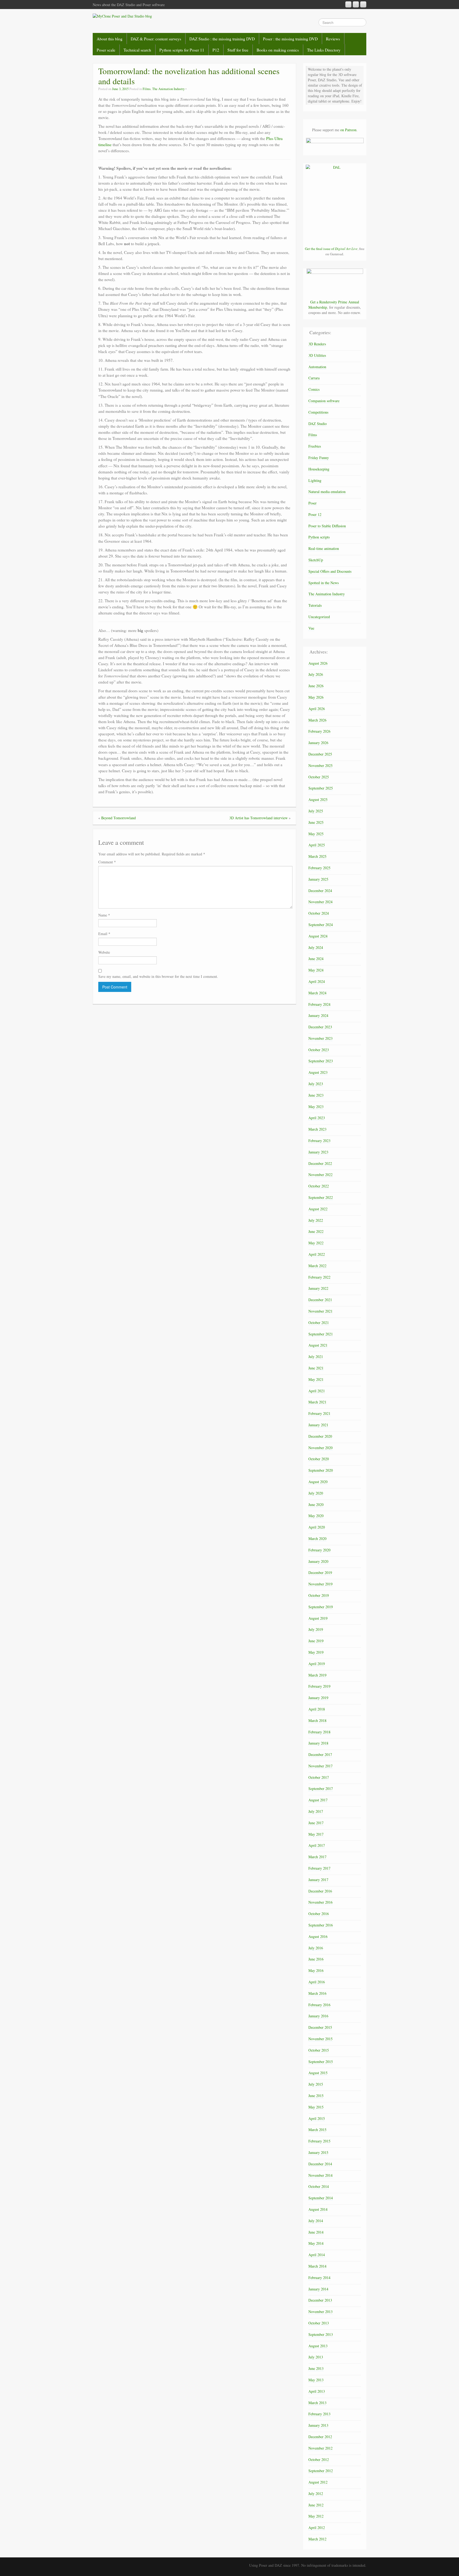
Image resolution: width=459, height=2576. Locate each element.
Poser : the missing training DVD (290, 39)
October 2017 (319, 1777)
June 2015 (316, 2096)
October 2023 (319, 1050)
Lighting (315, 480)
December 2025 (320, 754)
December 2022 (320, 1163)
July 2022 (316, 1220)
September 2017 (321, 1788)
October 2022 (319, 1186)
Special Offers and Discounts (330, 571)
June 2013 (316, 2368)
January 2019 (318, 1698)
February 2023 (319, 1141)
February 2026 (319, 731)
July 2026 (316, 674)
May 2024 (316, 970)
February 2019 (319, 1686)
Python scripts (319, 537)
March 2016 (317, 1993)
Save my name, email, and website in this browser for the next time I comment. (158, 976)
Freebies (315, 446)
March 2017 (317, 1857)
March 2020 (317, 1539)
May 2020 (316, 1516)
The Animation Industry (168, 89)
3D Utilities (317, 355)
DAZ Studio (318, 424)
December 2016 (320, 1891)
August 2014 (318, 2209)
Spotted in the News (324, 583)
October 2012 (319, 2460)
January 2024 (318, 1015)
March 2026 (317, 720)
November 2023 (320, 1038)
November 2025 (320, 765)
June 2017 (316, 1823)
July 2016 (316, 1948)
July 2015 (316, 2084)
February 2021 (319, 1413)
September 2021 (321, 1334)
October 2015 (319, 2050)
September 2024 (321, 925)
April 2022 (317, 1254)
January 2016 (318, 2016)
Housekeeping (319, 469)
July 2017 (316, 1811)
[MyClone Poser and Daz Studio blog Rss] (348, 4)
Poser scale (106, 50)
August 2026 (318, 663)
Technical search (137, 50)
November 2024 (320, 902)
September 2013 (321, 2334)
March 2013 (317, 2403)
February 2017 (319, 1868)
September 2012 (321, 2471)
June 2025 (316, 822)
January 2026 (318, 743)
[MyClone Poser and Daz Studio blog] (122, 16)
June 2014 (316, 2232)
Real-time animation (324, 548)
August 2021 (318, 1345)
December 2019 (320, 1573)
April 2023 (317, 1118)
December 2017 (320, 1754)
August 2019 (318, 1618)
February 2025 (319, 868)
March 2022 (317, 1266)
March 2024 (317, 993)
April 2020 (317, 1527)
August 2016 (318, 1936)
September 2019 (321, 1607)
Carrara (314, 378)
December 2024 (320, 891)
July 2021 (316, 1357)
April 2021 (317, 1391)
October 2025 (319, 777)
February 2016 (319, 2005)
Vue (311, 628)
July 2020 (316, 1493)
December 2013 (320, 2300)
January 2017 (318, 1880)
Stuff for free (238, 50)
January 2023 (318, 1152)
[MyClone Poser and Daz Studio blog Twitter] (363, 4)
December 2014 (320, 2164)
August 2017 (318, 1800)
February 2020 (319, 1550)
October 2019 (319, 1595)
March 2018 (317, 1720)
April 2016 (317, 1982)
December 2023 (320, 1027)
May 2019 (316, 1652)
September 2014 (321, 2198)
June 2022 (316, 1231)
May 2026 (316, 697)
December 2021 (320, 1300)
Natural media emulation (327, 492)
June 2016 (316, 1959)
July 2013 (316, 2357)
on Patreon (348, 130)
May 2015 (316, 2107)
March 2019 (317, 1675)
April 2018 (317, 1709)
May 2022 (316, 1243)
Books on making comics (278, 50)
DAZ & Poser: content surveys (156, 39)
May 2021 (316, 1379)
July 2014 (316, 2221)
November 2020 (320, 1448)
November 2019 (320, 1584)
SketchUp (316, 560)
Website (104, 952)
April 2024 (317, 981)
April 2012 (317, 2528)
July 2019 (316, 1629)
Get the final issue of (331, 249)
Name (104, 915)
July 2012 (316, 2494)
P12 (216, 50)
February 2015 (319, 2141)
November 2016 (320, 1902)
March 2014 (317, 2266)
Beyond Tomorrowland (118, 818)
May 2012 (316, 2516)
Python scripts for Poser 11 (182, 50)
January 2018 (318, 1743)
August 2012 (318, 2482)
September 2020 (321, 1470)
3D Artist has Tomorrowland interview (258, 818)
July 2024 (316, 947)
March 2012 (317, 2539)
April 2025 (317, 845)
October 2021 (319, 1323)
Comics (314, 389)
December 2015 (320, 2027)
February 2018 (319, 1732)
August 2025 (318, 799)
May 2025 (316, 834)
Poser (313, 503)
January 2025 (318, 879)
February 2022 (319, 1277)
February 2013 (319, 2414)
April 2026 (317, 709)
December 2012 (320, 2437)
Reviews (333, 39)
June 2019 (316, 1641)
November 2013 (320, 2312)
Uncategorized (319, 617)
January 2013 (318, 2425)
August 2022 (318, 1209)
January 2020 (318, 1561)
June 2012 (316, 2505)
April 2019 (317, 1664)
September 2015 (321, 2062)
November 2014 (320, 2175)
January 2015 (318, 2152)
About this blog (110, 39)
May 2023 (316, 1107)
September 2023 (321, 1061)
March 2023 (317, 1129)
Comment (107, 862)
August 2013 (318, 2346)
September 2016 (321, 1925)
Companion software (324, 401)
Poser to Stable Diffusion (327, 526)
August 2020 (318, 1482)
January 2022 (318, 1288)
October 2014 (319, 2186)
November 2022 (320, 1175)
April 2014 (317, 2255)
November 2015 (320, 2039)
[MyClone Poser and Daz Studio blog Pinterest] (356, 4)
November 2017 (320, 1766)
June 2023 (316, 1095)
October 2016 (319, 1914)
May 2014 (316, 2243)
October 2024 (319, 913)
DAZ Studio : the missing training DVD (222, 39)
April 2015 (317, 2118)
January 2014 (318, 2289)
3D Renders (317, 344)
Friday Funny (319, 458)
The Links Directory (324, 50)
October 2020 (319, 1459)
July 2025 (316, 811)
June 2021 (316, 1368)
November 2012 (320, 2448)
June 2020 (316, 1505)
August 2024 (318, 936)
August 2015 (318, 2073)
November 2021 (320, 1311)
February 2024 (319, 1004)
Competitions (318, 412)
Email (104, 934)
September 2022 (321, 1197)
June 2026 (316, 686)
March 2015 (317, 2130)
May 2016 (316, 1970)
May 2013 (316, 2380)
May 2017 (316, 1834)
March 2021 (317, 1402)
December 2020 (320, 1436)
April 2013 (317, 2391)
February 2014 (319, 2278)
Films (147, 89)
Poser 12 (315, 514)
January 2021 (318, 1425)
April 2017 (317, 1845)
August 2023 (318, 1072)
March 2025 (317, 856)
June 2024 (316, 959)
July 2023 (316, 1084)
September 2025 (321, 788)
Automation (317, 367)
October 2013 (319, 2323)
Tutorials (315, 605)
